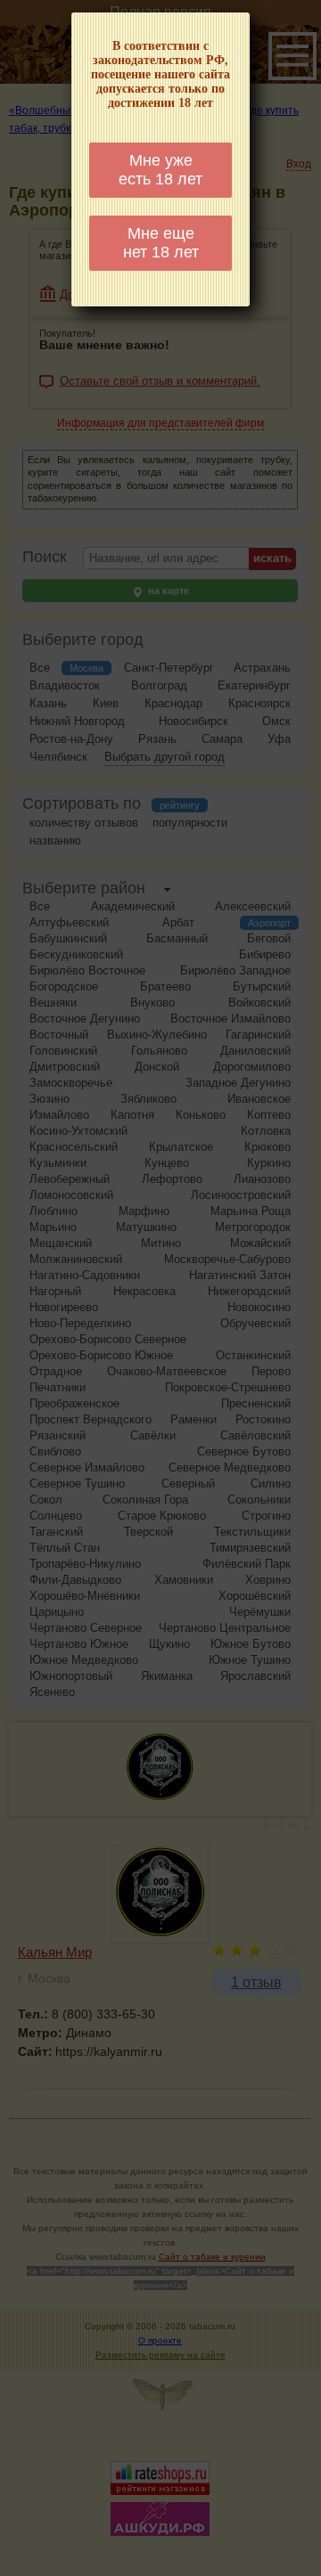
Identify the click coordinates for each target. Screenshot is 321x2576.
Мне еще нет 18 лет (161, 243)
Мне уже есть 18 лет (160, 170)
